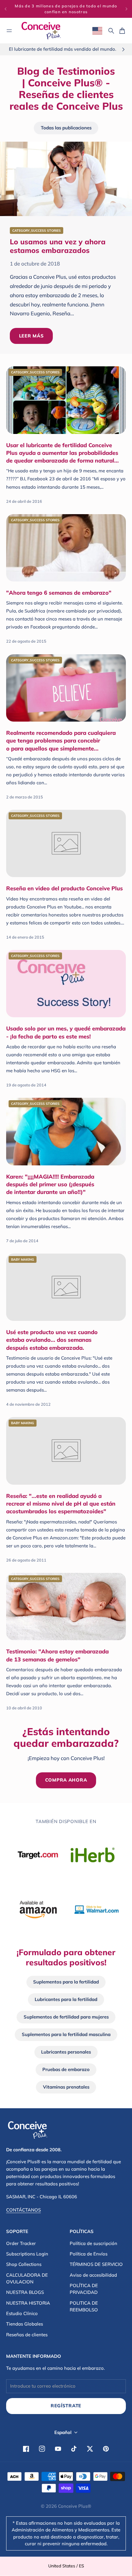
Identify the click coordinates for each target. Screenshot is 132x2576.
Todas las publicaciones (66, 128)
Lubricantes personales (66, 2052)
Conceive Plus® (75, 2506)
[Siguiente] (126, 9)
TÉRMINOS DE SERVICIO (96, 2264)
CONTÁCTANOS (23, 2210)
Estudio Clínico (22, 2313)
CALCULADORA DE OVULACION (27, 2278)
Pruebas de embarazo (66, 2069)
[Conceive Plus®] (41, 31)
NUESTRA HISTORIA (28, 2303)
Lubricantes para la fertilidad (66, 1999)
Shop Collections (24, 2264)
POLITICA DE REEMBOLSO (84, 2306)
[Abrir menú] (9, 31)
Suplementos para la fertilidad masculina (66, 2034)
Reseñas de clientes (27, 2335)
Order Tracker (21, 2243)
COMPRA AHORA (66, 1780)
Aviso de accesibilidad (93, 2275)
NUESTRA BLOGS (25, 2292)
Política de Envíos (89, 2254)
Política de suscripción (93, 2243)
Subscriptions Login (27, 2254)
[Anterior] (6, 9)
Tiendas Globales (25, 2324)
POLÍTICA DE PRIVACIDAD (84, 2289)
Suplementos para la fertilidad (66, 1982)
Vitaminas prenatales (66, 2087)
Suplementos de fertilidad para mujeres (66, 2017)
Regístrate (66, 2406)
